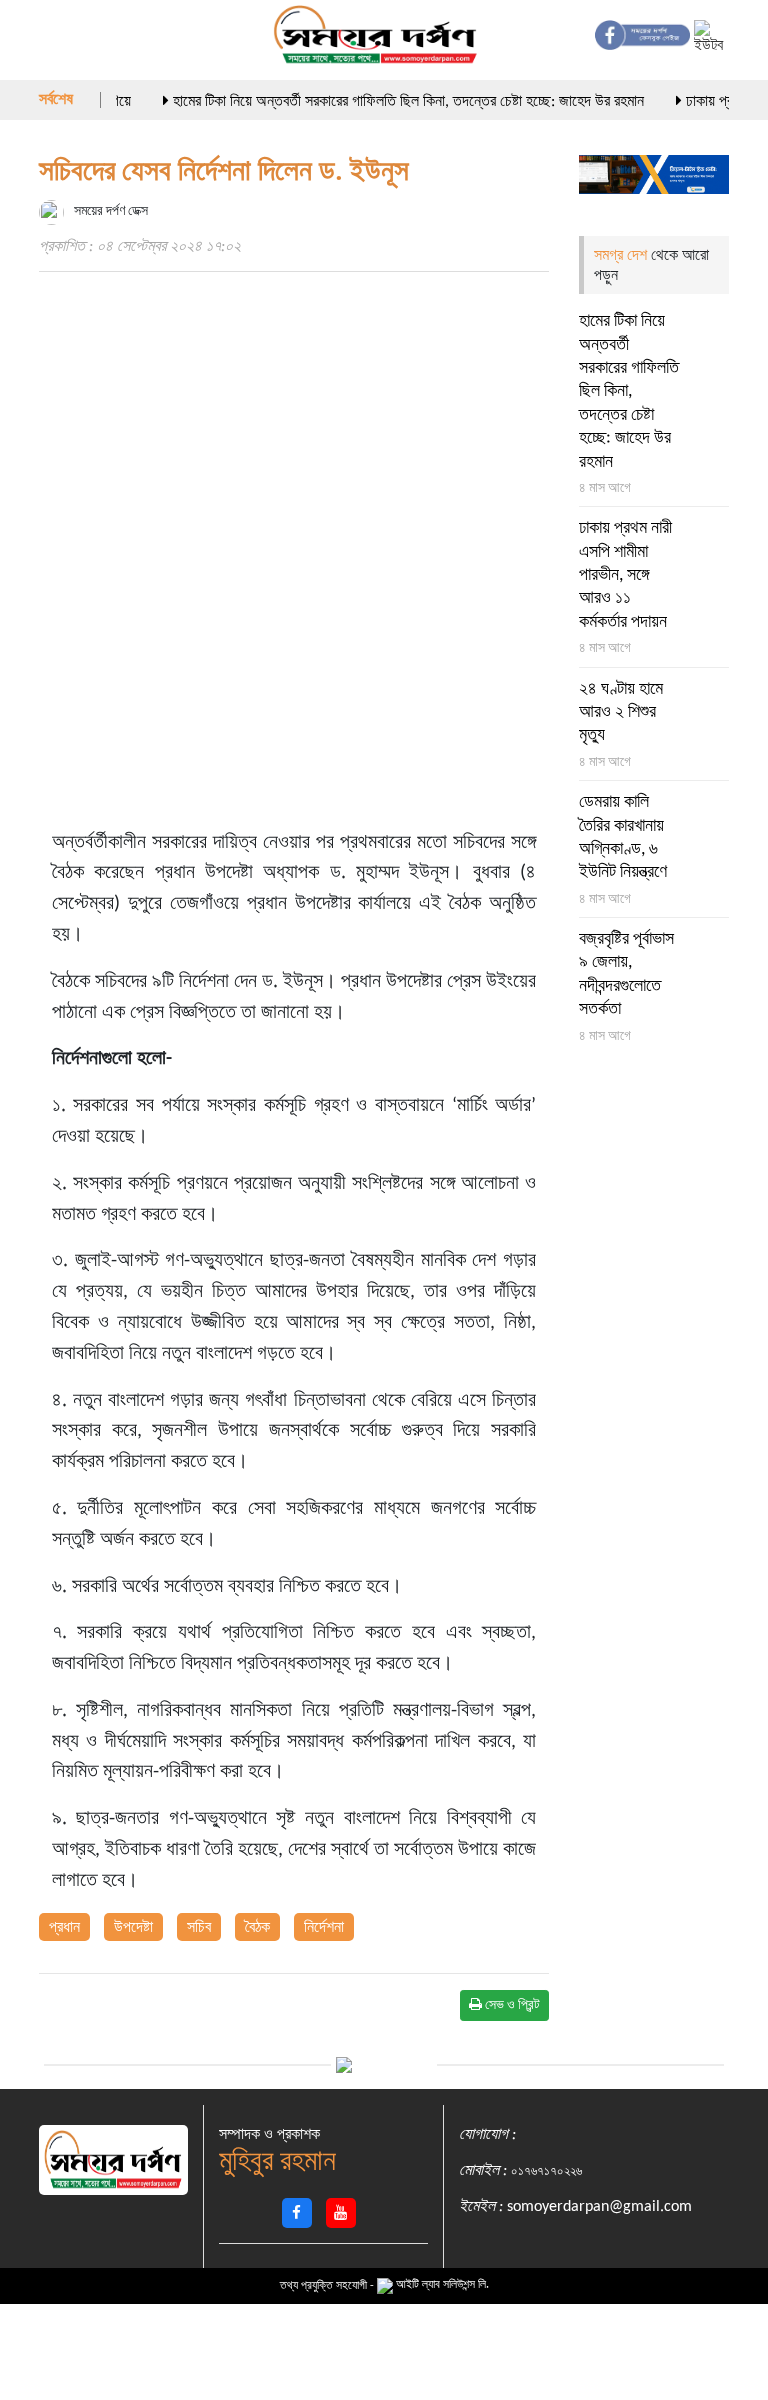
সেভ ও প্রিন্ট (511, 2005)
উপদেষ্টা (133, 1928)
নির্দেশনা (324, 1928)
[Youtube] (341, 2213)
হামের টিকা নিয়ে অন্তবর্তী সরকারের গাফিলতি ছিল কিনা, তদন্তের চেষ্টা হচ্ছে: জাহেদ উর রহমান (384, 102)
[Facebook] (297, 2213)
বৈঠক (257, 1928)
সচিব (199, 1928)
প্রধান (64, 1928)
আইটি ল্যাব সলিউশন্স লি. (441, 2285)
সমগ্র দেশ (622, 256)
